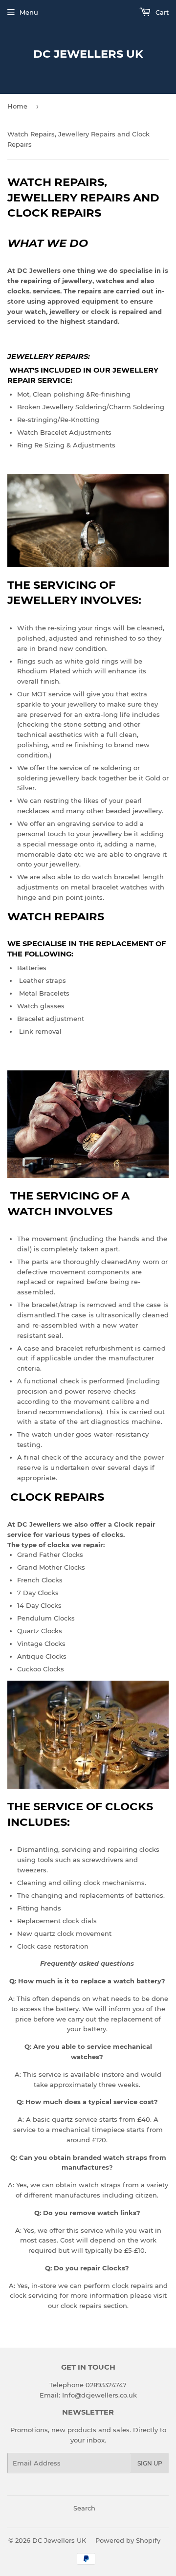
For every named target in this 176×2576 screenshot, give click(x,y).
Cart (161, 12)
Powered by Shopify (128, 2540)
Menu (29, 12)
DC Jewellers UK (88, 54)
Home (17, 106)
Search (84, 2508)
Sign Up (150, 2463)
